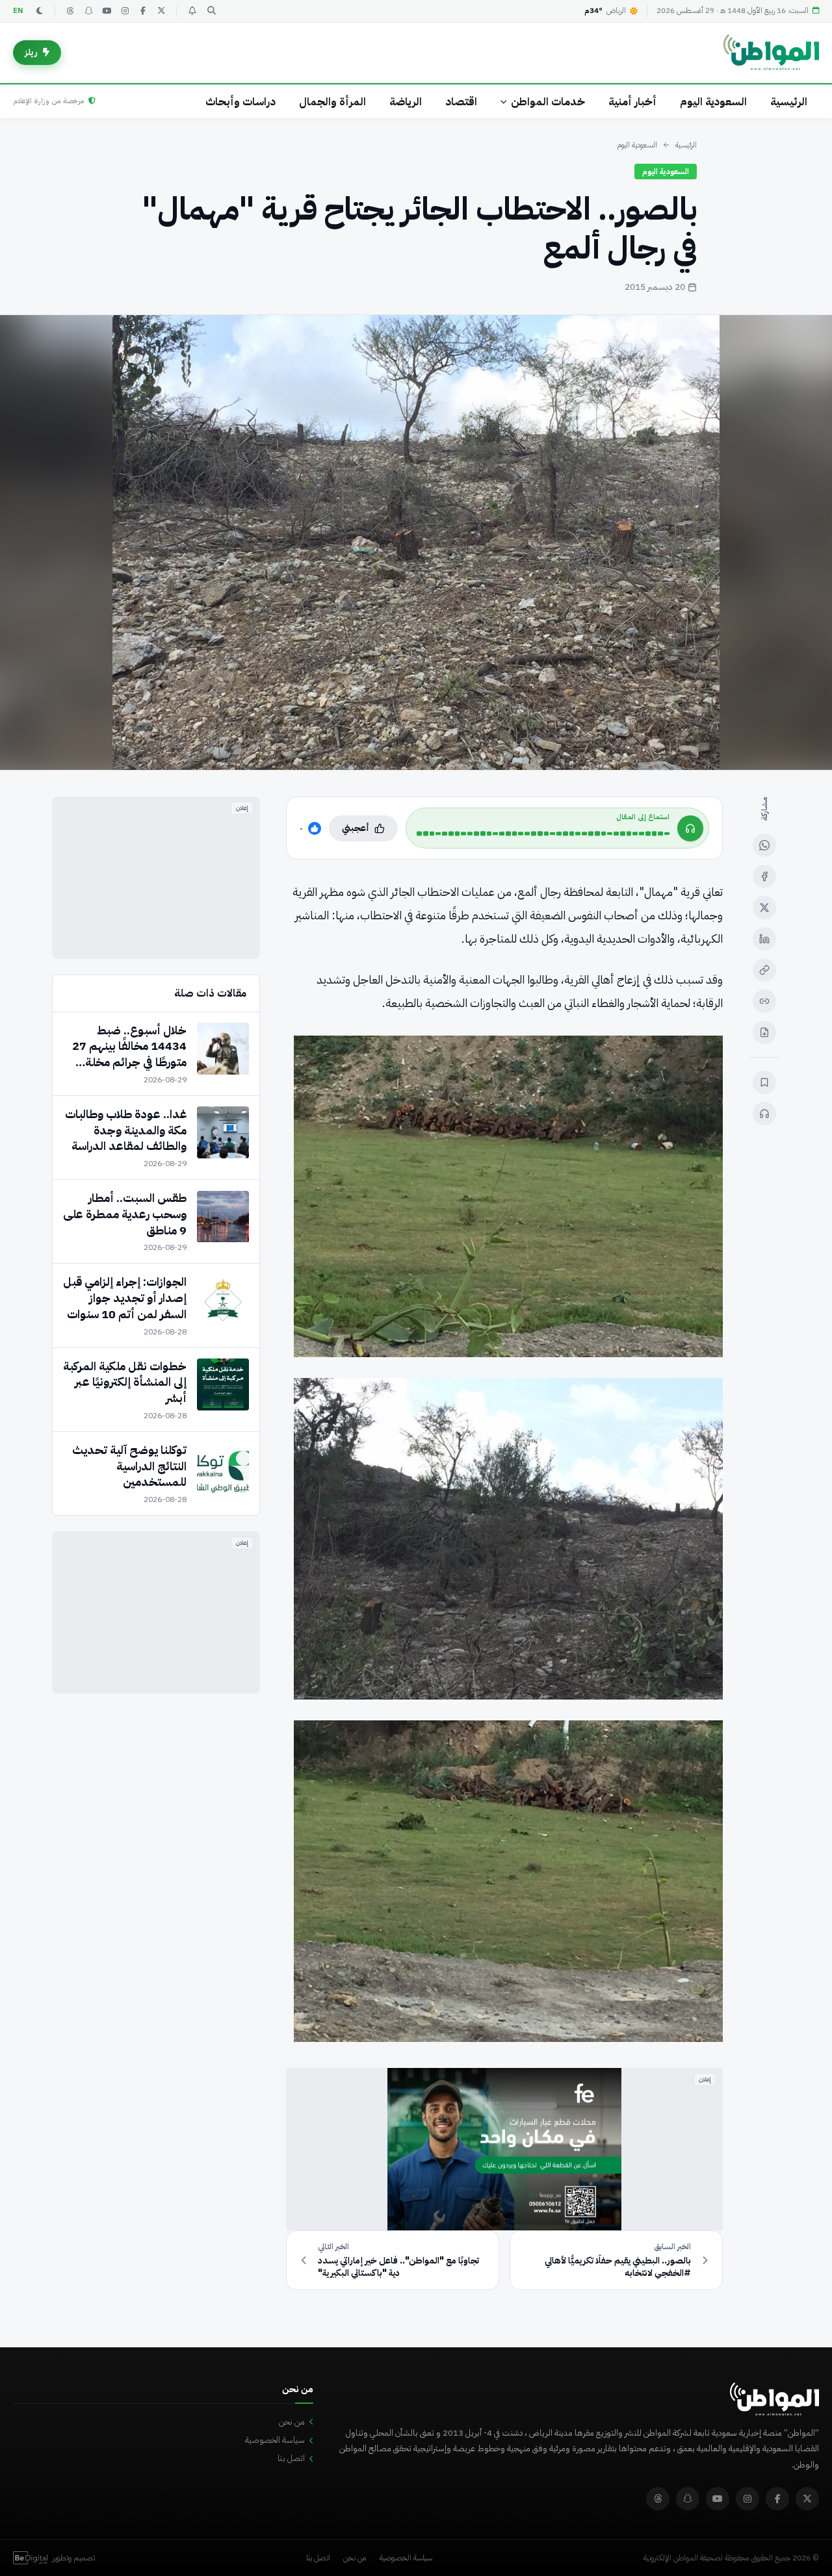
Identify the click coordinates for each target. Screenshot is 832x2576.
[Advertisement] (156, 878)
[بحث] (211, 11)
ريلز (31, 52)
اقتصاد (461, 102)
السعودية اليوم (713, 102)
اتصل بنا (291, 2458)
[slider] (543, 834)
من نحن (292, 2422)
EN (18, 11)
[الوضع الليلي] (40, 11)
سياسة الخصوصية (275, 2440)
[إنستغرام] (125, 11)
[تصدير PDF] (764, 1032)
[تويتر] (161, 11)
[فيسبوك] (143, 11)
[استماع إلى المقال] (764, 1114)
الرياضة (406, 102)
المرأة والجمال (332, 102)
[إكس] (764, 908)
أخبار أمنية (632, 102)
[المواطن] (771, 53)
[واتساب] (764, 845)
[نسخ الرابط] (764, 970)
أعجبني (356, 828)
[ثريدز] (70, 11)
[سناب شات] (88, 11)
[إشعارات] (192, 11)
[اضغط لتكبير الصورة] (416, 542)
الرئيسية (789, 102)
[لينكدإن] (764, 939)
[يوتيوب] (107, 11)
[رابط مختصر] (764, 1001)
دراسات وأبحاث (240, 102)
